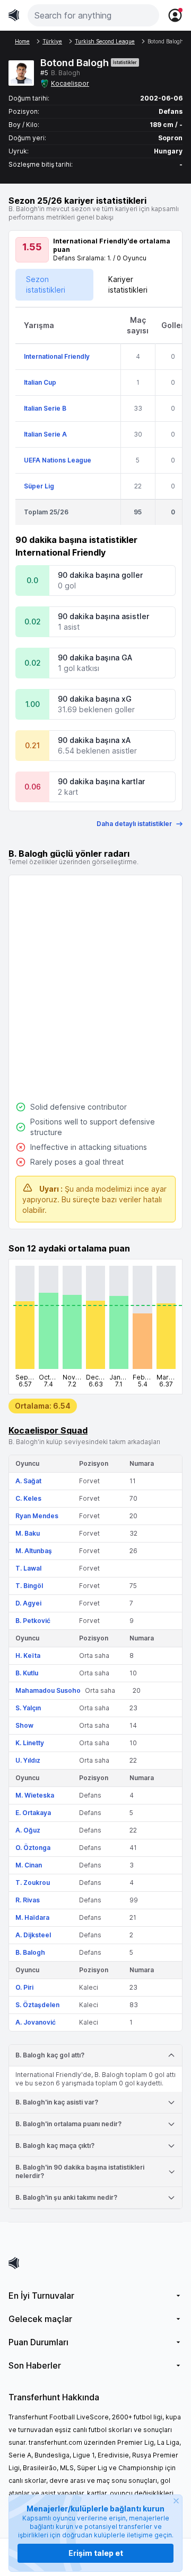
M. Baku (28, 1533)
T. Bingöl (29, 1586)
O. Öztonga (33, 1848)
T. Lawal (28, 1568)
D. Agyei (28, 1603)
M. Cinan (29, 1865)
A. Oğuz (28, 1830)
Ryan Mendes (37, 1516)
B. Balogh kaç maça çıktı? (55, 2146)
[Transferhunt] (95, 2263)
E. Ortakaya (33, 1813)
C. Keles (28, 1498)
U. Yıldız (28, 1760)
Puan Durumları (38, 2342)
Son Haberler (35, 2365)
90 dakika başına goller (100, 575)
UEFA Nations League (58, 460)
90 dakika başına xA (94, 740)
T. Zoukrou (33, 1883)
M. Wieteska (35, 1795)
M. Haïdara (32, 1917)
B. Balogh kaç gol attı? (50, 2055)
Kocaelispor (70, 83)
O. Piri (24, 1987)
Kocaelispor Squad (48, 1430)
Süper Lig (39, 486)
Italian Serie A (45, 434)
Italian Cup (40, 382)
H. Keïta (28, 1656)
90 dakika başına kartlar (101, 781)
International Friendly (57, 356)
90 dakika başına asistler (103, 616)
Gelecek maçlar (40, 2319)
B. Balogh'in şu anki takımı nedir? (66, 2197)
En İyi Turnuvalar (41, 2296)
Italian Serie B (45, 408)
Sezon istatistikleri (46, 284)
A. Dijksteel (33, 1935)
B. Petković (33, 1621)
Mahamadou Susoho (48, 1690)
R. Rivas (28, 1900)
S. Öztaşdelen (37, 2005)
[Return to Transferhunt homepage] (14, 15)
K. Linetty (30, 1743)
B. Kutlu (27, 1673)
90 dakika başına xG (95, 699)
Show (24, 1725)
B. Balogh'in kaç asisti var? (57, 2102)
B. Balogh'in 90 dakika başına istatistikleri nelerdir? (80, 2171)
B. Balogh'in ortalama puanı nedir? (68, 2124)
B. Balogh (30, 1952)
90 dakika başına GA (95, 657)
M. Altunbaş (34, 1551)
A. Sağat (28, 1481)
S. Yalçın (28, 1708)
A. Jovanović (36, 2022)
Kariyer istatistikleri (128, 284)
